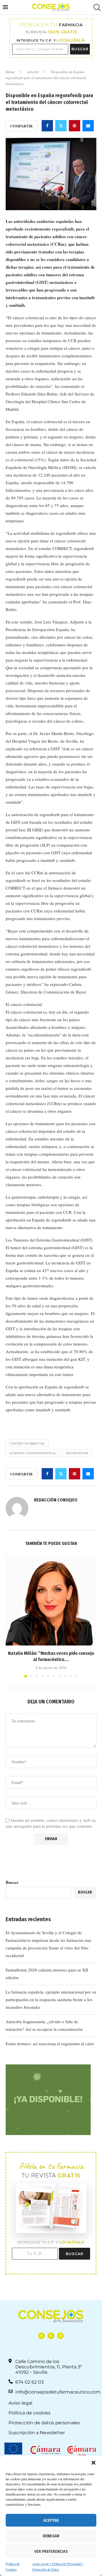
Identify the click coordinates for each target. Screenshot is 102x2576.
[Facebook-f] (42, 2336)
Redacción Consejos (56, 1500)
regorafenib (77, 1453)
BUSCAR (80, 49)
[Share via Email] (88, 126)
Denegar (51, 2536)
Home (10, 72)
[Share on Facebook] (47, 126)
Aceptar (51, 2520)
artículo (33, 72)
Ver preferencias (51, 2551)
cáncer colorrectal (27, 1443)
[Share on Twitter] (61, 126)
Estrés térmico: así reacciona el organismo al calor (50, 2044)
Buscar (12, 1882)
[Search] (96, 7)
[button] (93, 2463)
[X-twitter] (51, 2336)
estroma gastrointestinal (33, 1453)
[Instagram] (60, 2336)
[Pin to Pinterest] (75, 126)
